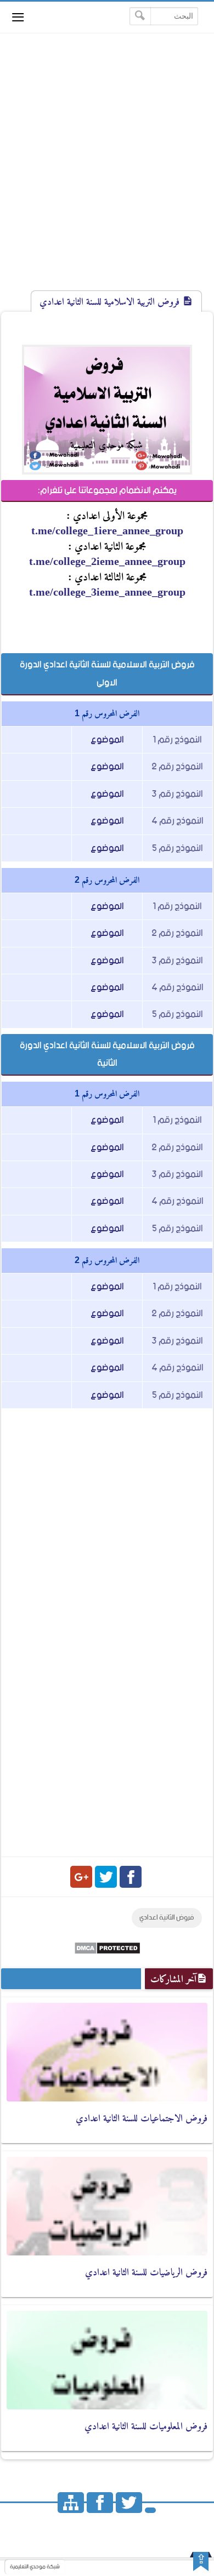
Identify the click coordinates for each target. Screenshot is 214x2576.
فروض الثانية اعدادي (167, 1918)
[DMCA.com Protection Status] (107, 1952)
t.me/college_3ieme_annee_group (107, 592)
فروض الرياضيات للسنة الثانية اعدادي (146, 2272)
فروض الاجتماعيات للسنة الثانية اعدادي (142, 2118)
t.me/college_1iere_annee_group (107, 530)
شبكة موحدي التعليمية (35, 2567)
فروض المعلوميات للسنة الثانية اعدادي (146, 2426)
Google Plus (81, 1877)
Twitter (106, 1877)
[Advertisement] (107, 172)
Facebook (131, 1877)
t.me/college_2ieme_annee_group (107, 561)
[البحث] (140, 16)
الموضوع (107, 740)
